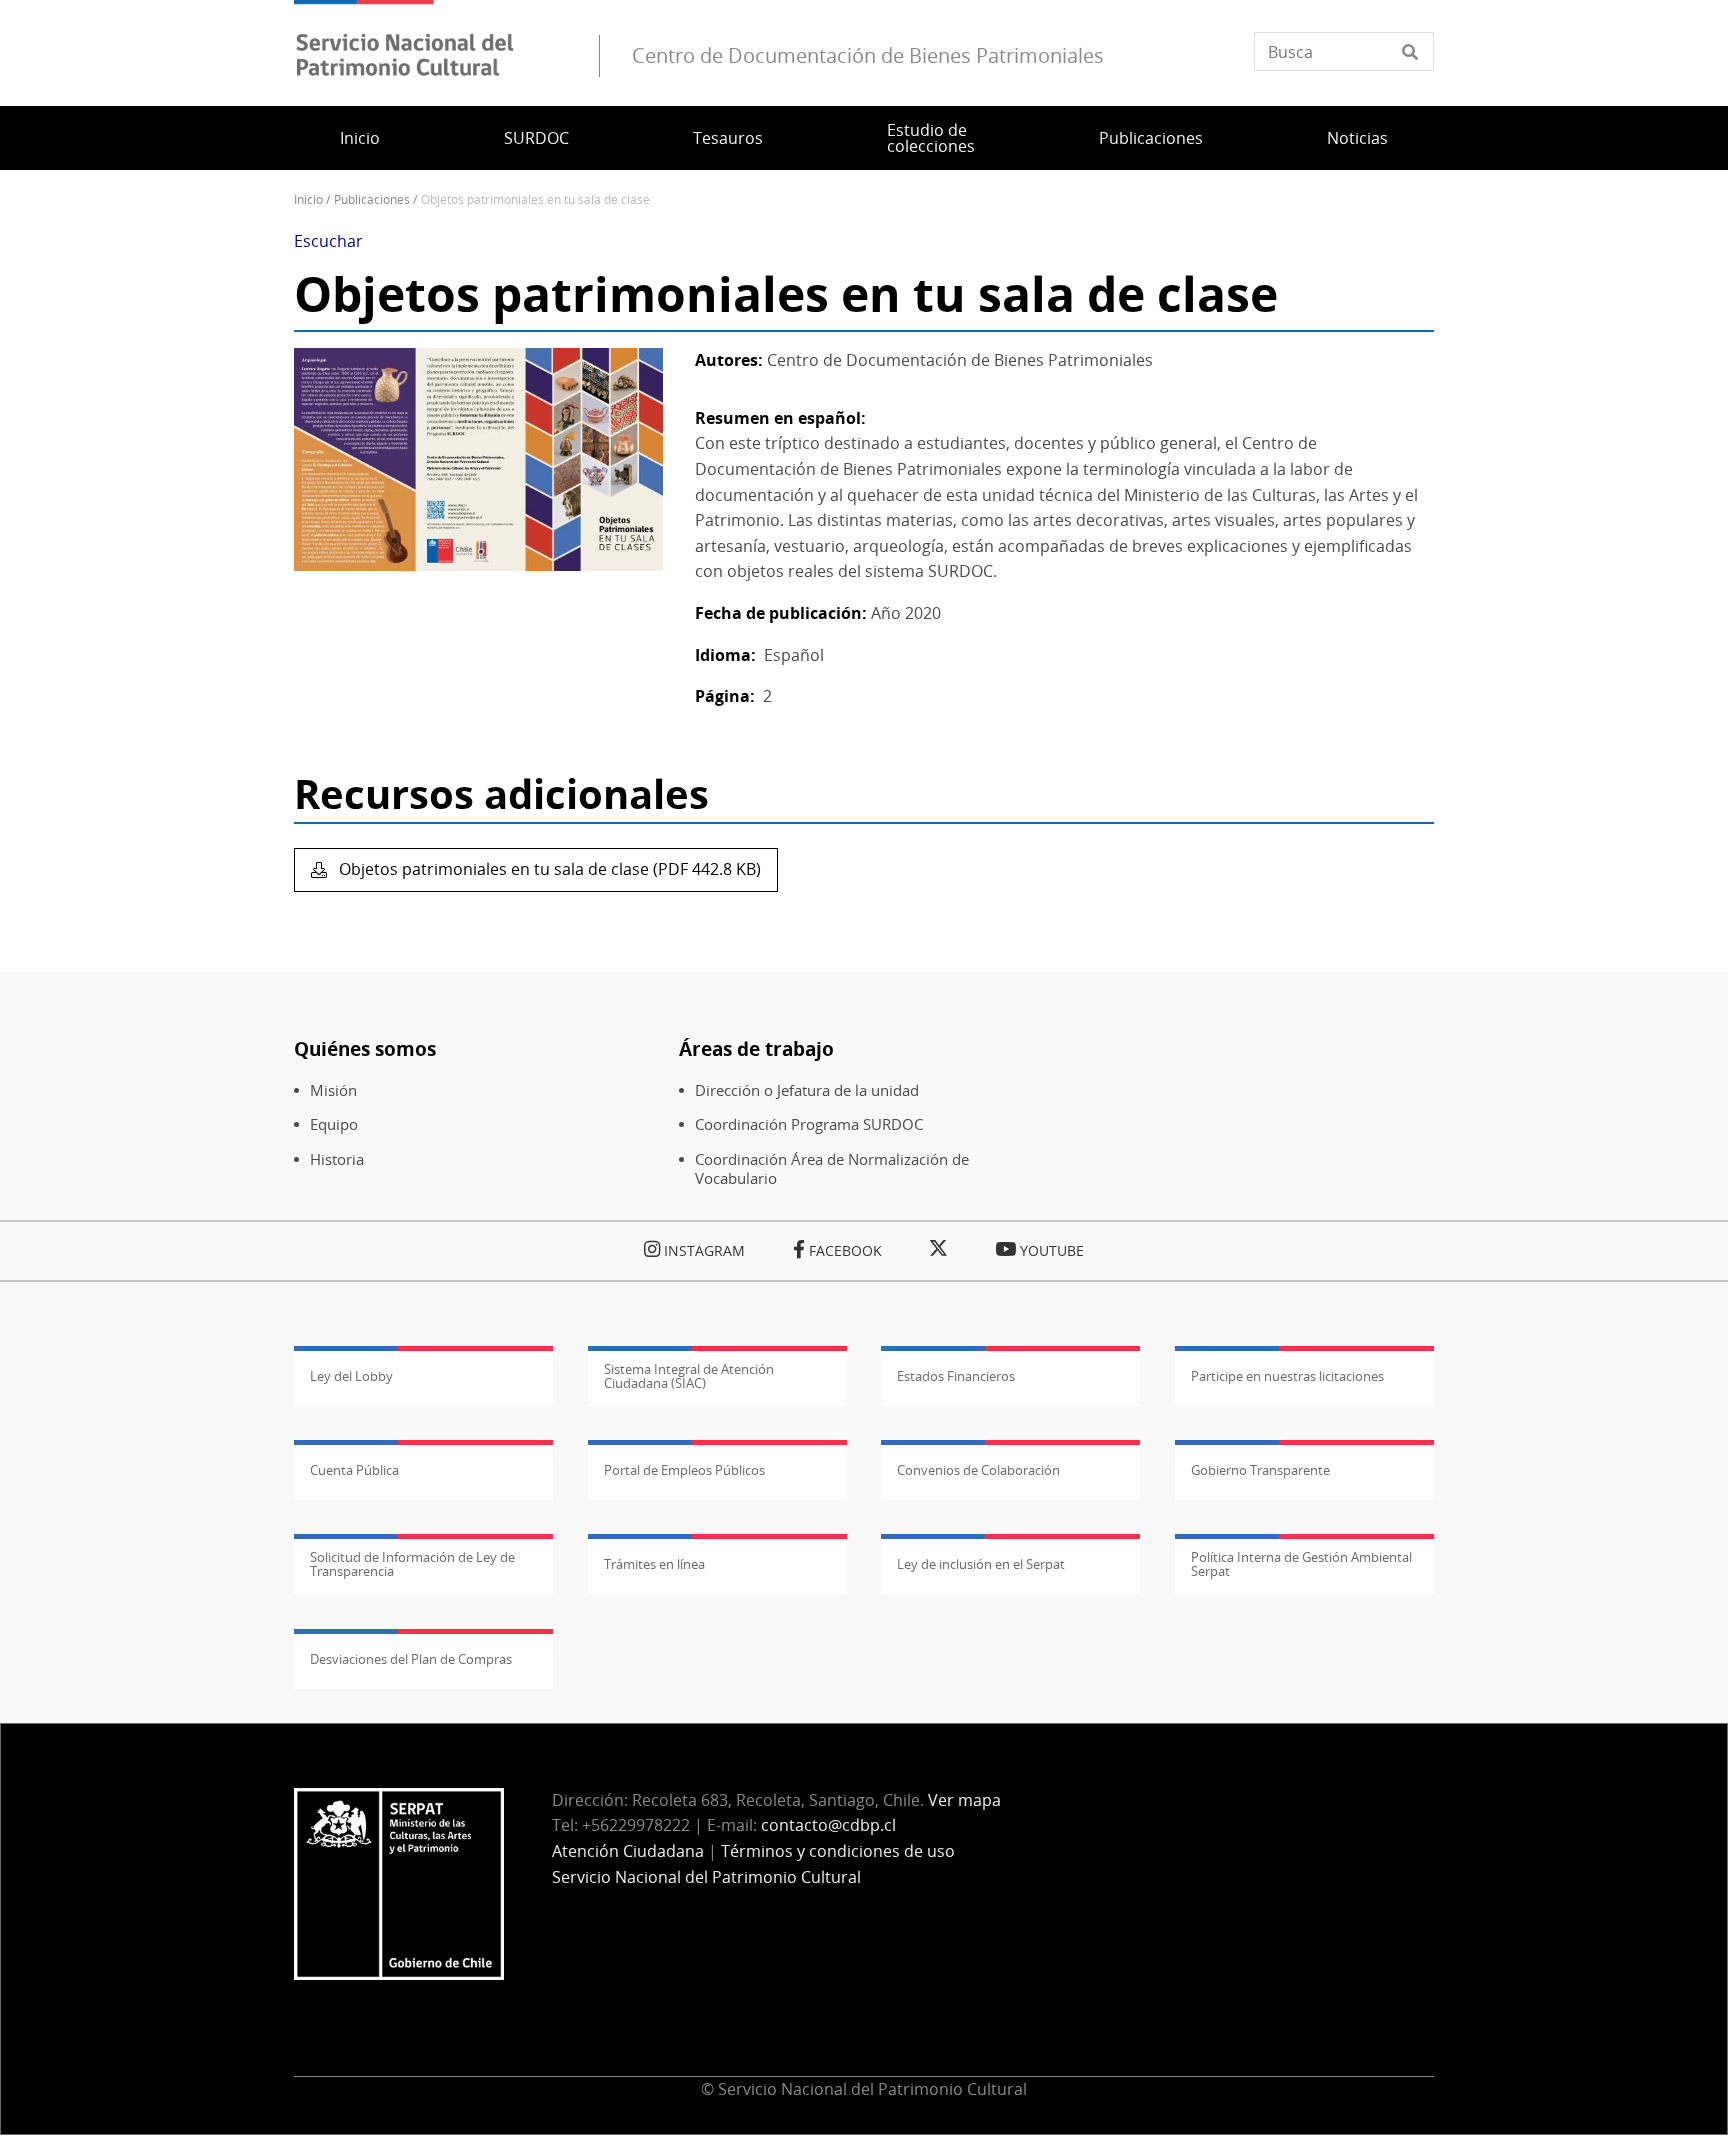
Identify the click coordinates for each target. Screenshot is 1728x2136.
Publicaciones (1151, 138)
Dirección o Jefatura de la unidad (807, 1090)
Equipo (334, 1124)
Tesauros (728, 138)
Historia (337, 1159)
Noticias (1357, 138)
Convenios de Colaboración (978, 1470)
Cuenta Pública (354, 1470)
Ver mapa (964, 1800)
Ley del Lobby (351, 1376)
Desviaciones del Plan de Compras (411, 1659)
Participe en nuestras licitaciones (1287, 1376)
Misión (333, 1090)
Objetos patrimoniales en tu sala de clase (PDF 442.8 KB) (548, 869)
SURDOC (536, 138)
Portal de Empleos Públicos (684, 1470)
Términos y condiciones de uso (838, 1851)
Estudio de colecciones (931, 138)
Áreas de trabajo (756, 1048)
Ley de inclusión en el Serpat (981, 1564)
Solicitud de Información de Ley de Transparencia (412, 1564)
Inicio (360, 138)
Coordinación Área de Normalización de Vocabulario (832, 1169)
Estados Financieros (956, 1376)
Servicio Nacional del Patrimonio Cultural (706, 1877)
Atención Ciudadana (628, 1851)
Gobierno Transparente (1260, 1470)
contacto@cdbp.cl (830, 1825)
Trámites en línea (654, 1564)
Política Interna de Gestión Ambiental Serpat (1301, 1564)
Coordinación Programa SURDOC (809, 1124)
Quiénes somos (365, 1048)
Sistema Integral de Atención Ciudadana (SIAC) (689, 1376)
